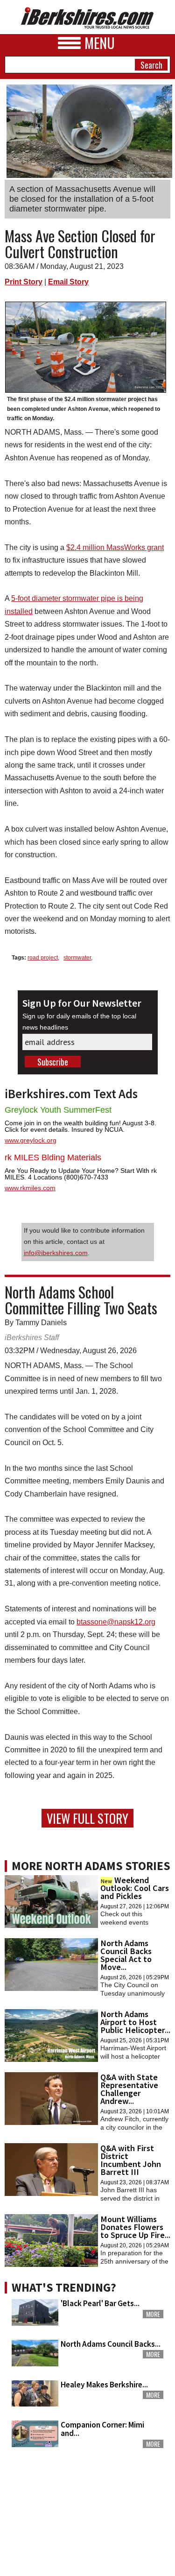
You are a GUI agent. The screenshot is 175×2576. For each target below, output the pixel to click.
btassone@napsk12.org (116, 1622)
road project (43, 958)
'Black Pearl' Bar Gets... (100, 2303)
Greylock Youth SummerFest (58, 1110)
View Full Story (87, 1818)
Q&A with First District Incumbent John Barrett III (131, 2160)
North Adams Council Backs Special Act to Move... (126, 1955)
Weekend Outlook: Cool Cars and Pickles (135, 1888)
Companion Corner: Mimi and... (102, 2429)
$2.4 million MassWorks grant (115, 547)
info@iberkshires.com (56, 1253)
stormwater (77, 958)
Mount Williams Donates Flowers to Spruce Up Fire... (135, 2227)
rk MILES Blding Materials (53, 1157)
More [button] (153, 2314)
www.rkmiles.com (30, 1188)
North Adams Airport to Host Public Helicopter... (135, 2022)
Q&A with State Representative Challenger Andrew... (129, 2089)
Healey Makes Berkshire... (104, 2385)
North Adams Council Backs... (111, 2344)
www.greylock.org (31, 1140)
